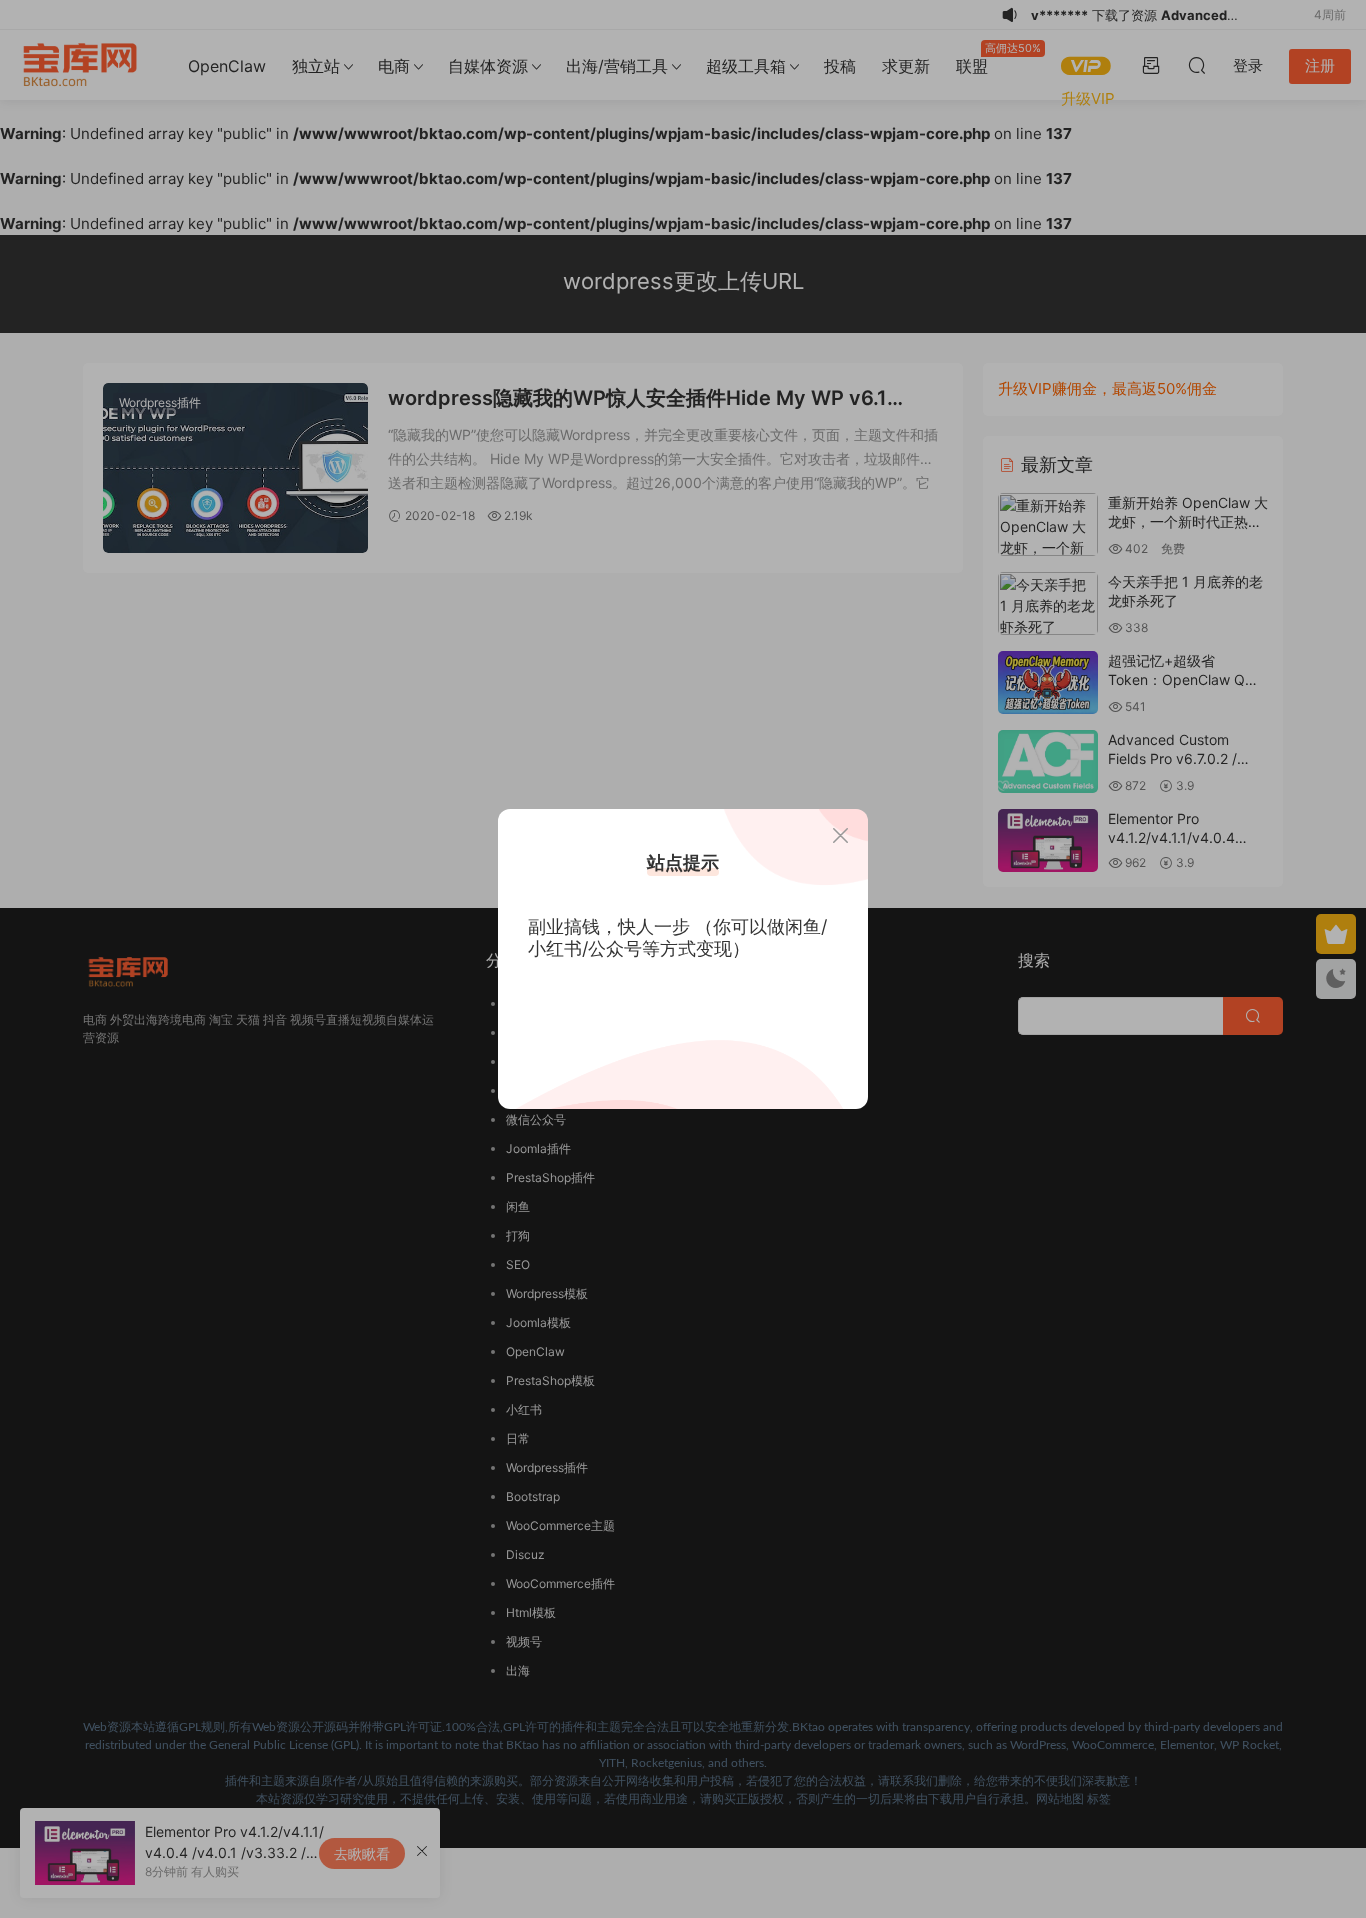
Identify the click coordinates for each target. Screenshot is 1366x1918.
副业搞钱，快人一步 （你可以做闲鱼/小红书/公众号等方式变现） (677, 937)
